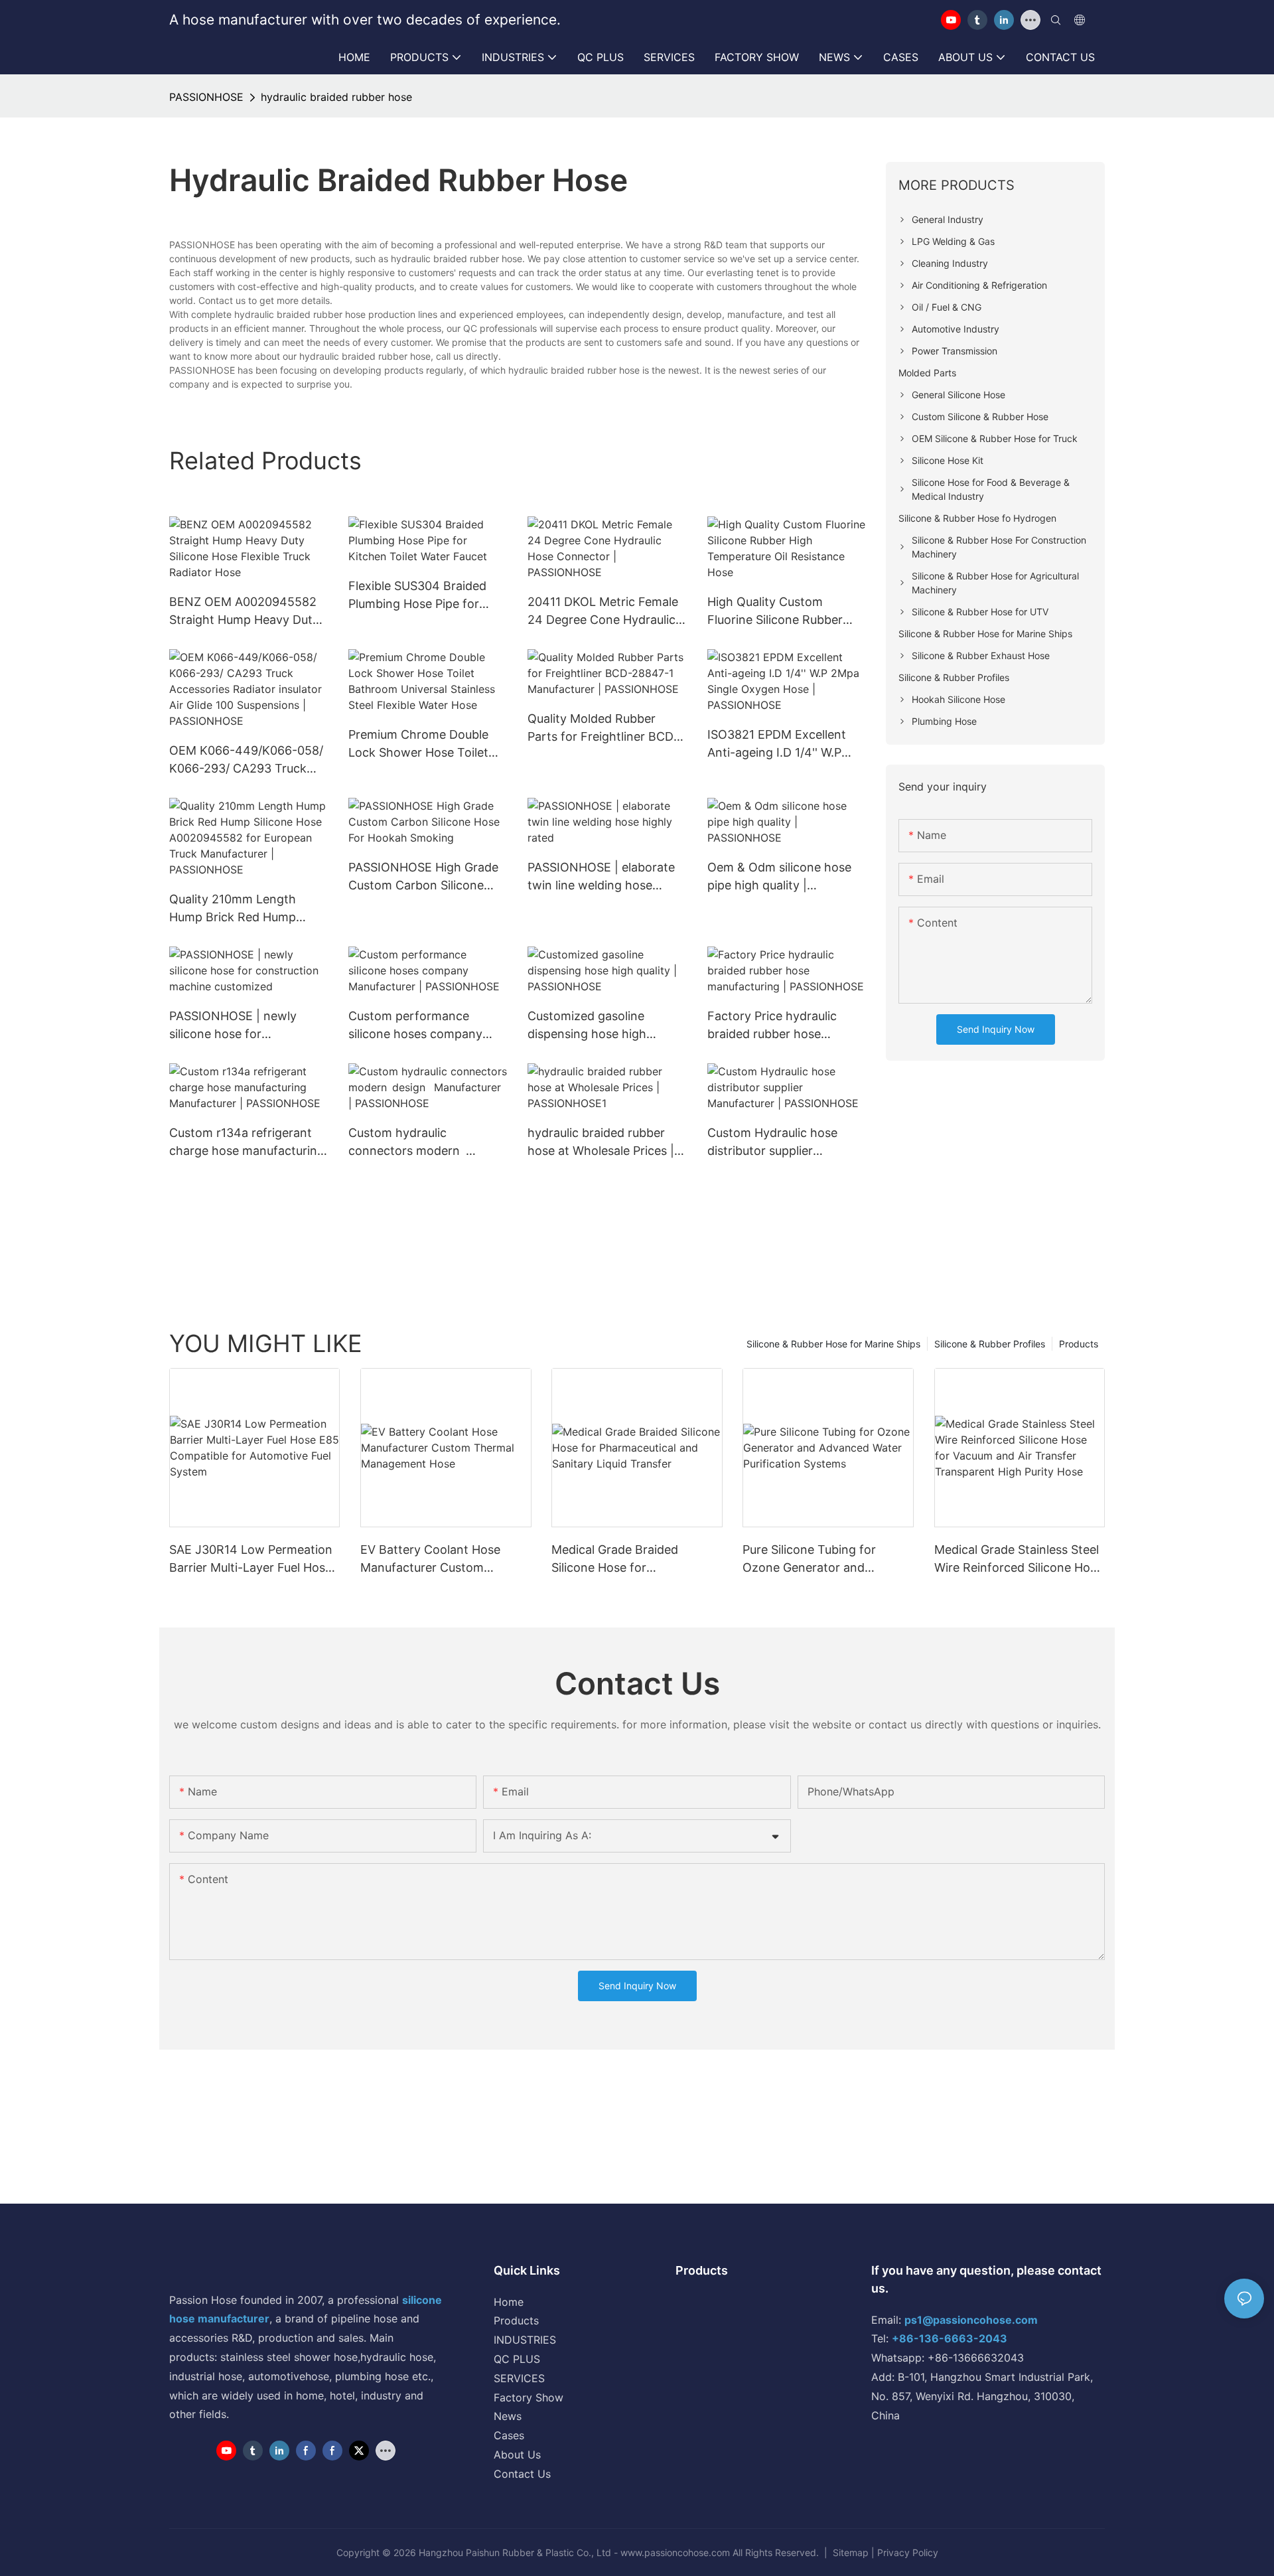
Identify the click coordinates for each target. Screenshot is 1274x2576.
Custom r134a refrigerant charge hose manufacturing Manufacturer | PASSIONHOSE (247, 1143)
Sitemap (851, 2552)
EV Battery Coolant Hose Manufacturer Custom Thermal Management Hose (438, 1559)
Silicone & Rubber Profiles (990, 1344)
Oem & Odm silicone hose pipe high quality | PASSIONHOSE (779, 877)
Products (1079, 1344)
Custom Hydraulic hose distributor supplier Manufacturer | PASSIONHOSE (772, 1143)
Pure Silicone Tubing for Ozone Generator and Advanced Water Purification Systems (822, 1559)
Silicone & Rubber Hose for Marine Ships (833, 1344)
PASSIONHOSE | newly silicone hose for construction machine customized (233, 1026)
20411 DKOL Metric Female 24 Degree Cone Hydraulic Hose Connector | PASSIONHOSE (603, 612)
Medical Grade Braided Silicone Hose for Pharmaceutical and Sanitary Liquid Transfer (632, 1559)
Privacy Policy (908, 2552)
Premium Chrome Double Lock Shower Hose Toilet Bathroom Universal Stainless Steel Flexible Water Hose (418, 744)
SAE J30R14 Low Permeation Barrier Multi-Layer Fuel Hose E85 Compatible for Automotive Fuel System (251, 1559)
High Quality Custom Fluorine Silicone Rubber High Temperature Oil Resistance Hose (775, 612)
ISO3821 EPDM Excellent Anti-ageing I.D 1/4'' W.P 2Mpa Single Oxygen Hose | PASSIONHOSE (785, 744)
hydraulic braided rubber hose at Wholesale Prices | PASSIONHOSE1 (601, 1143)
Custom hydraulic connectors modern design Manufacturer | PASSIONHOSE (413, 1143)
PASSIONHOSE (206, 97)
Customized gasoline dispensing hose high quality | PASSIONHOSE (593, 1026)
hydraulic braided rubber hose (336, 97)
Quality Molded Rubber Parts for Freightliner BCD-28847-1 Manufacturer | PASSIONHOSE (603, 728)
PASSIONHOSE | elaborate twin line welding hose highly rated (601, 877)
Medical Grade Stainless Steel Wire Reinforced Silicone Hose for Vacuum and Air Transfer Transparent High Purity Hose (1019, 1559)
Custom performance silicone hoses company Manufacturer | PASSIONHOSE (415, 1026)
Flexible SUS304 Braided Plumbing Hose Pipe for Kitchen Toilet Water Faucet (427, 596)
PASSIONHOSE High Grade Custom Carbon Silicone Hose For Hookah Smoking (423, 877)
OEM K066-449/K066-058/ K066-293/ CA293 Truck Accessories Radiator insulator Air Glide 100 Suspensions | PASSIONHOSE (246, 760)
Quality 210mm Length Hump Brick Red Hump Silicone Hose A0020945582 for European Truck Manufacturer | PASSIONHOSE (248, 909)
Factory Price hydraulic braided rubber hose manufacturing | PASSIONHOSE (772, 1026)
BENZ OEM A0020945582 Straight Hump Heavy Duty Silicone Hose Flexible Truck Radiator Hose (247, 612)
